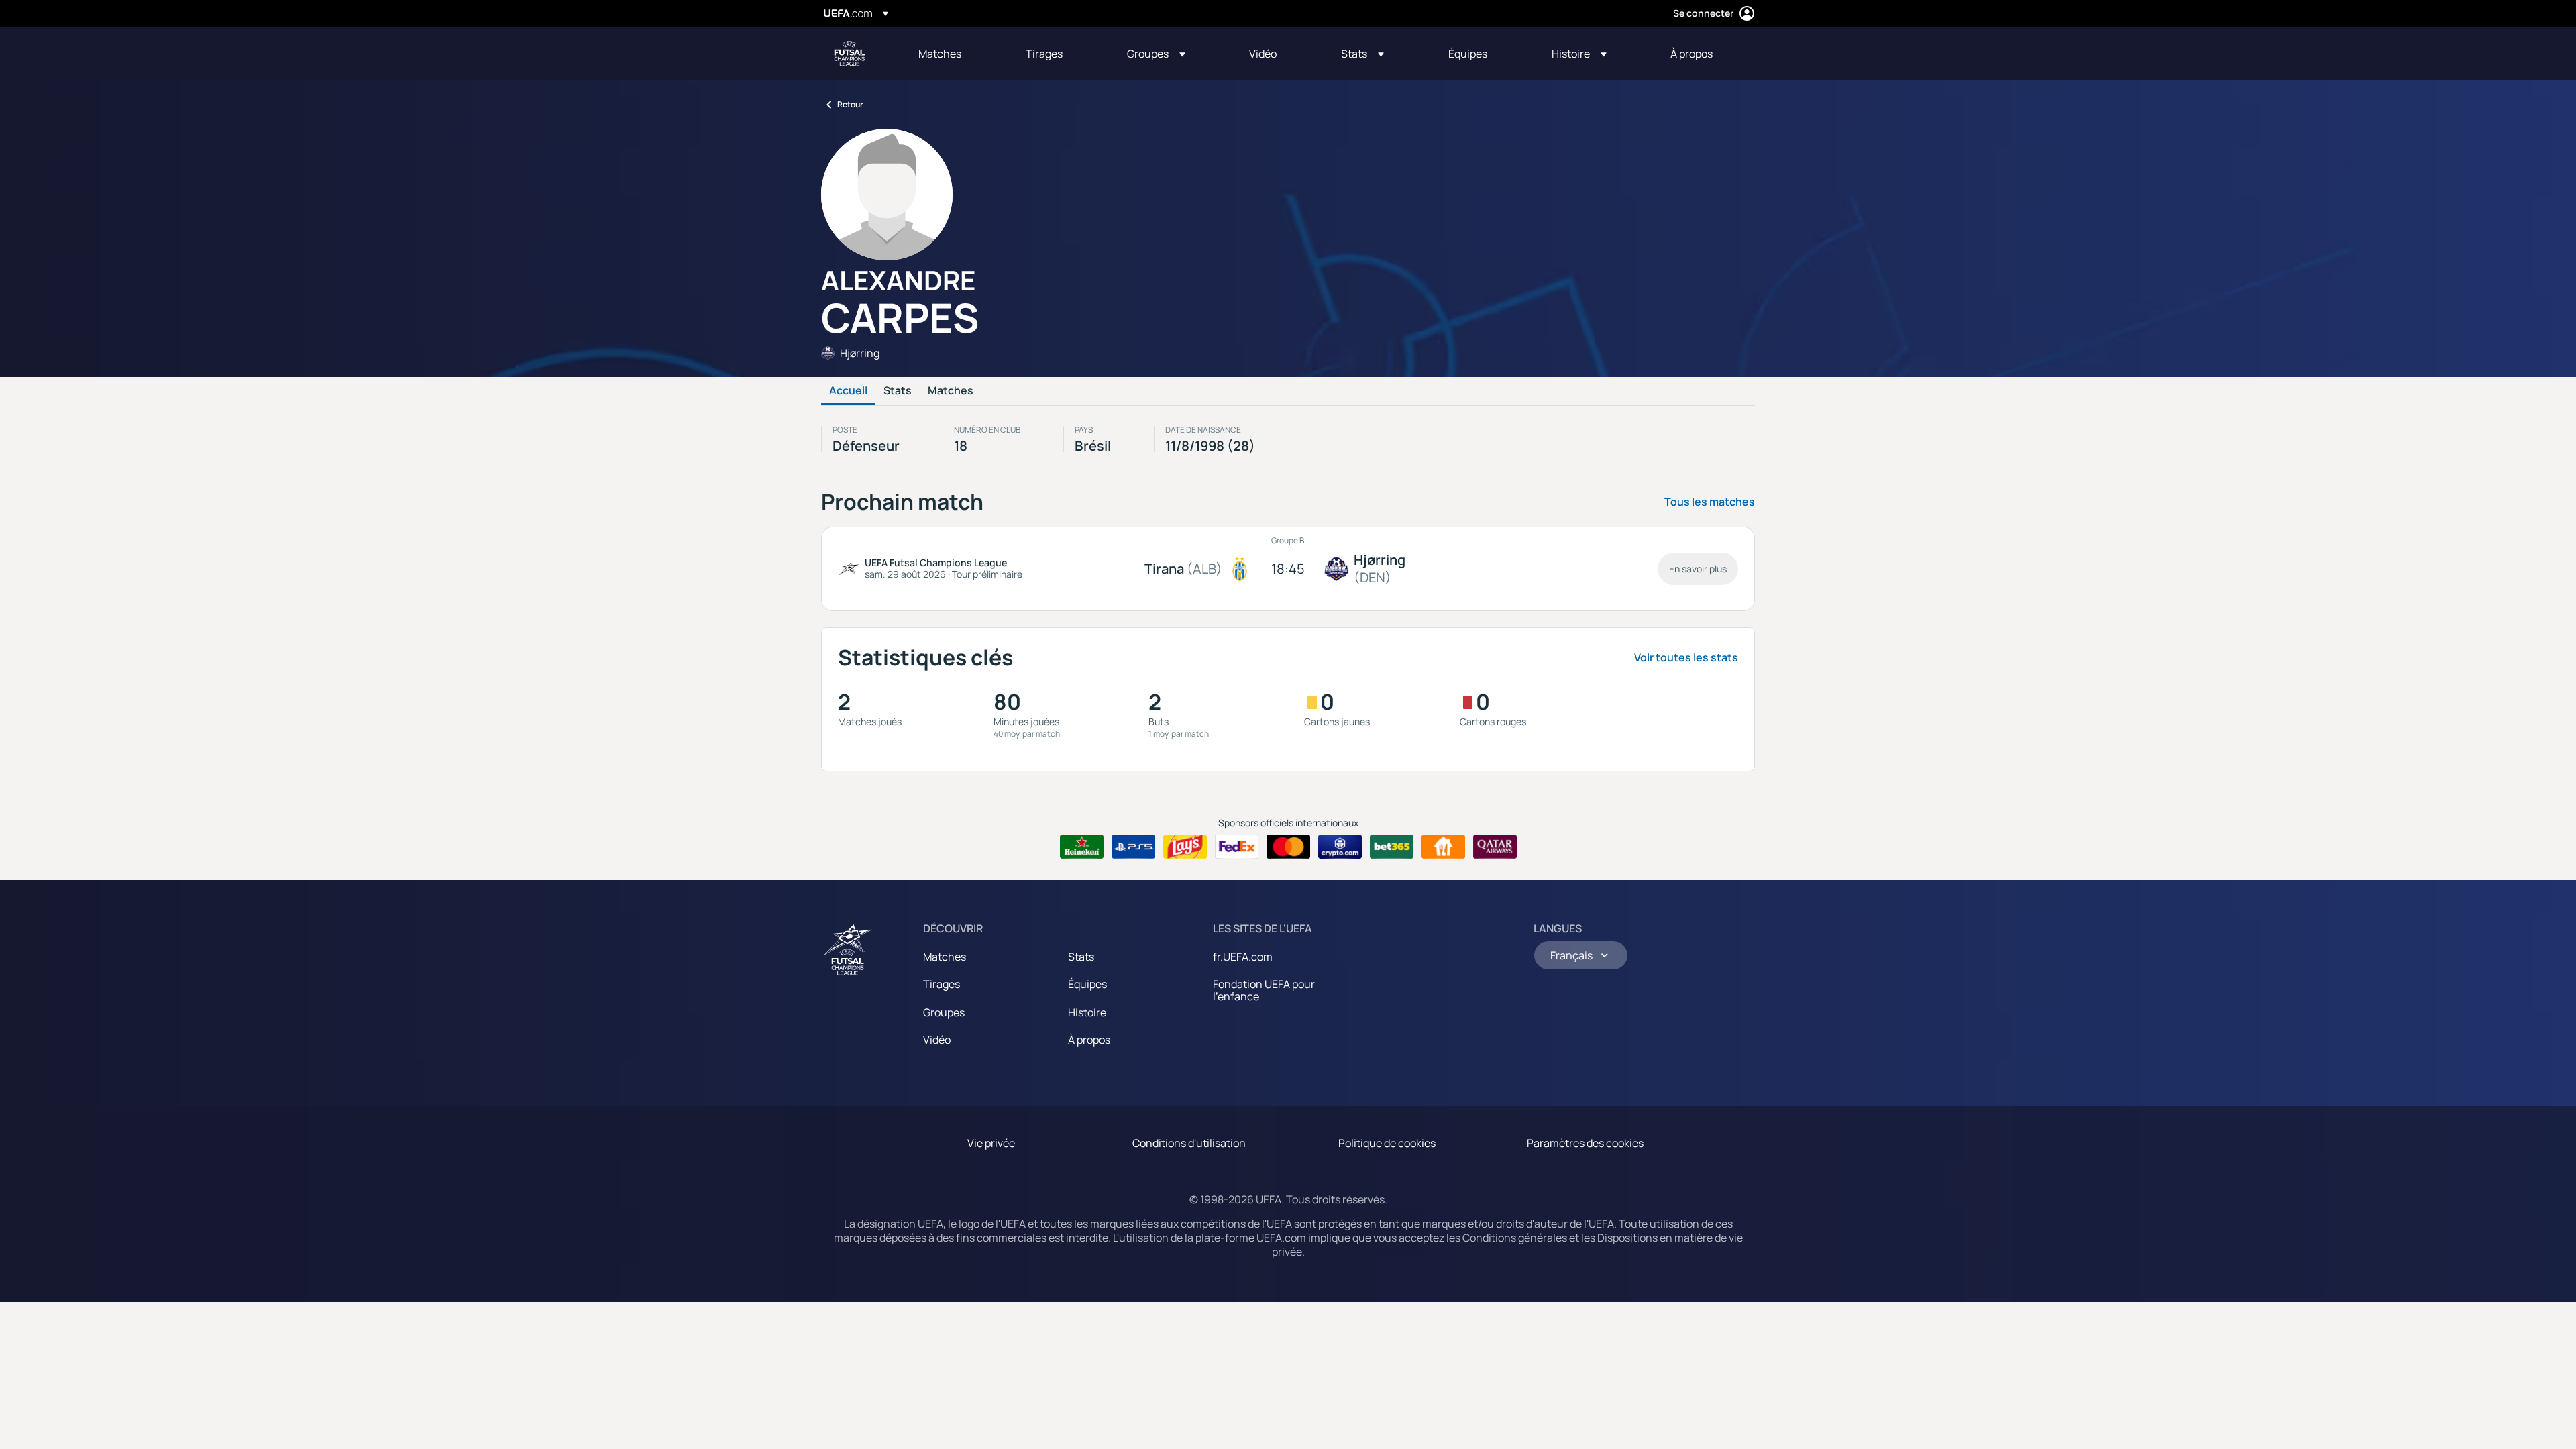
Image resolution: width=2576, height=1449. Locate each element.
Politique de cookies (1387, 1143)
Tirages (942, 984)
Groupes (944, 1012)
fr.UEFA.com (1243, 957)
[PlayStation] (1133, 847)
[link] (940, 54)
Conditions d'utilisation (1189, 1143)
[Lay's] (1185, 847)
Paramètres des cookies (1585, 1143)
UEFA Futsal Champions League (849, 54)
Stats (898, 391)
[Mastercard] (1288, 847)
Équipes (1087, 984)
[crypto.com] (1340, 847)
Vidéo (937, 1040)
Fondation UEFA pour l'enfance (1264, 990)
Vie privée (991, 1143)
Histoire (1087, 1012)
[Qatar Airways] (1495, 847)
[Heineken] (1082, 847)
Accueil (848, 391)
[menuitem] (955, 54)
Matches (951, 391)
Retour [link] (850, 104)
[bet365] (1392, 847)
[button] (1156, 54)
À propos (1089, 1040)
